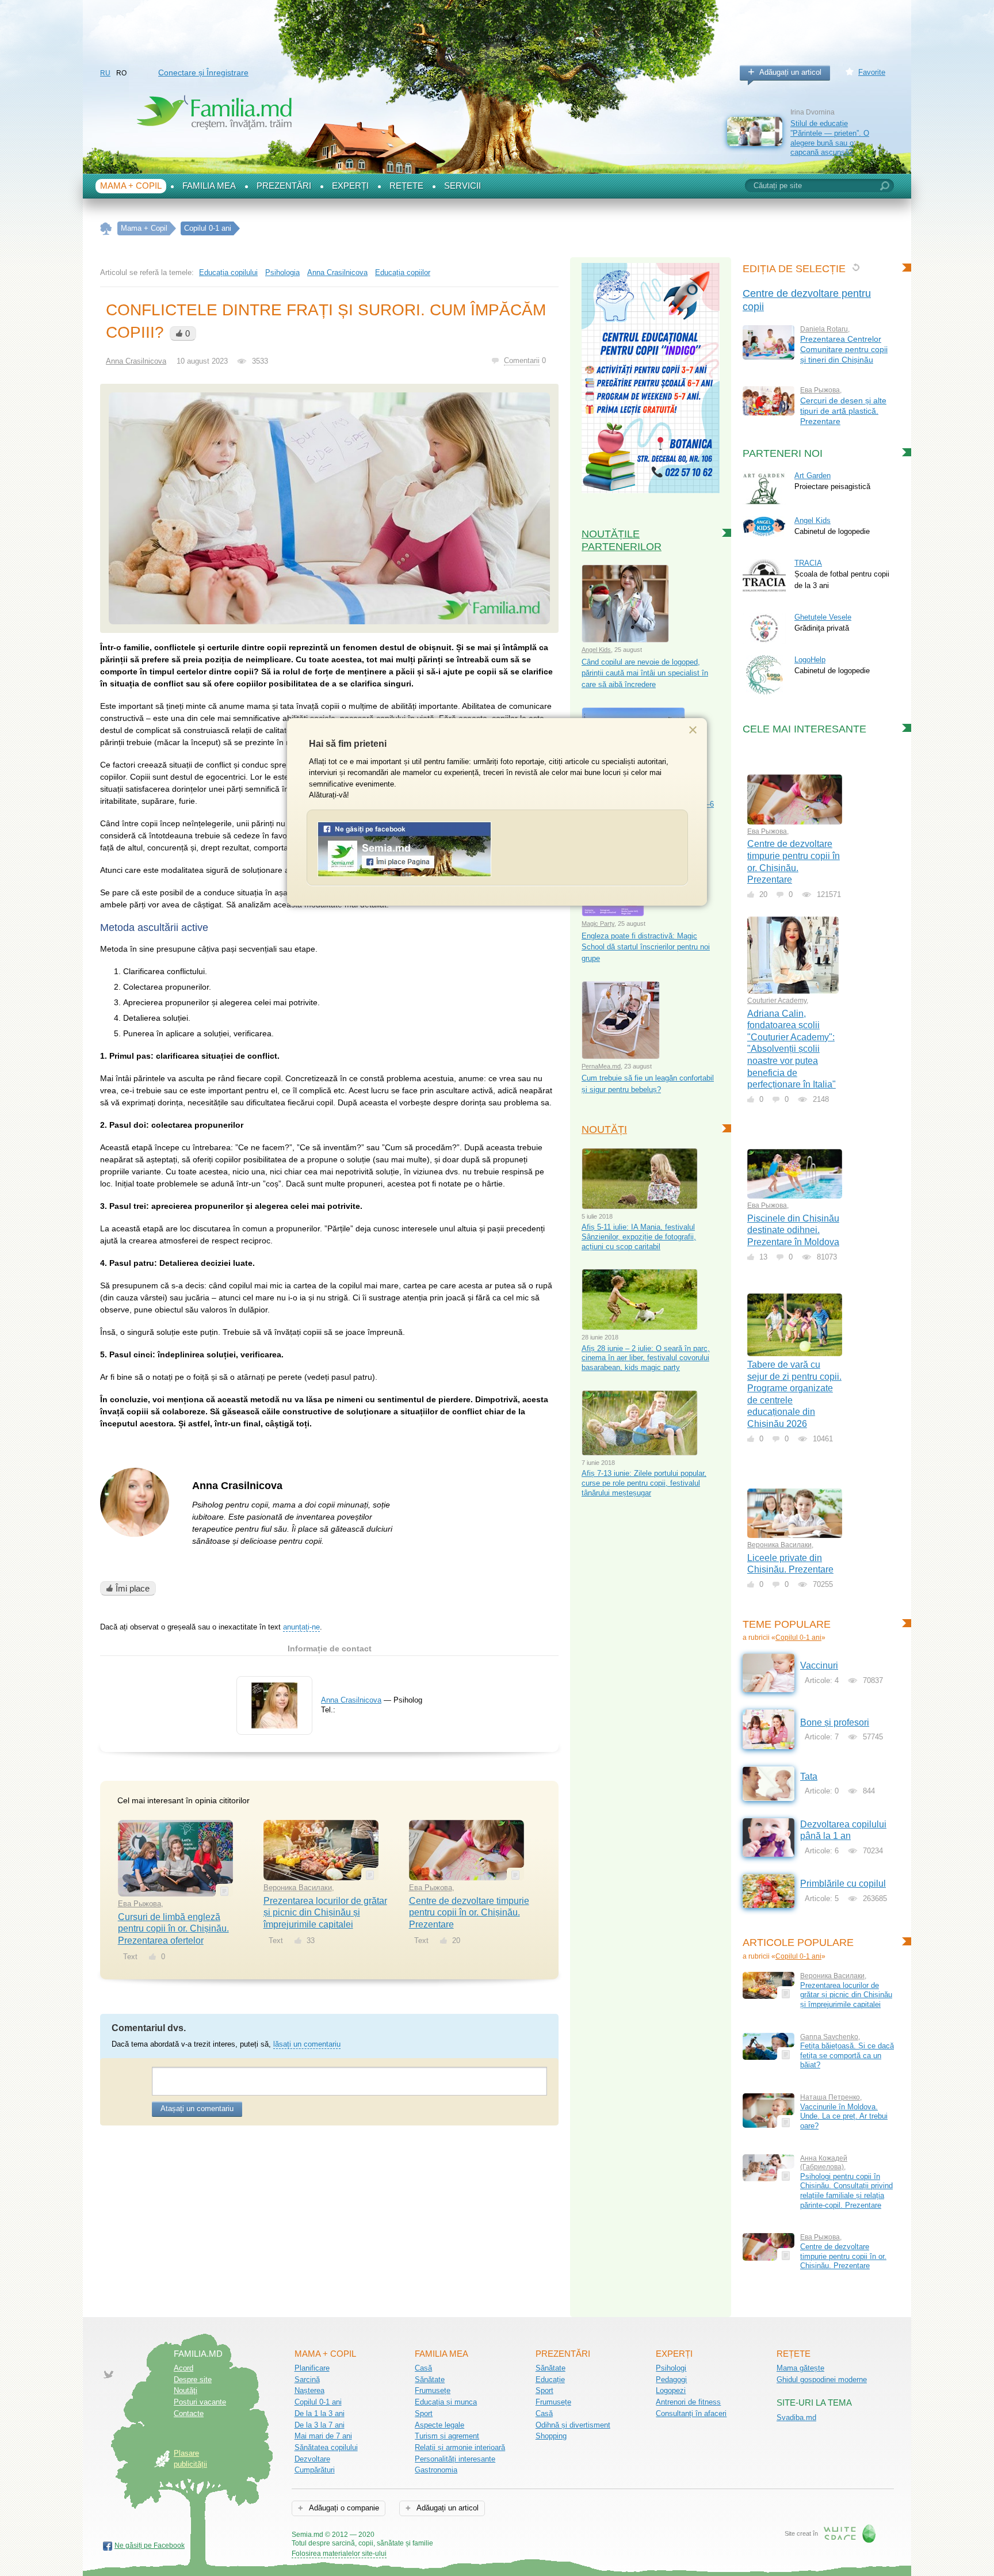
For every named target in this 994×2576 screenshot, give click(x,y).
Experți (350, 186)
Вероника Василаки (298, 1888)
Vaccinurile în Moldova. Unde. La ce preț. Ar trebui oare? (844, 2116)
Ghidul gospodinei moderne (822, 2380)
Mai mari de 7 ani (323, 2436)
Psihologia (282, 272)
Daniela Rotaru (824, 329)
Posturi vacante (200, 2402)
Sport (424, 2413)
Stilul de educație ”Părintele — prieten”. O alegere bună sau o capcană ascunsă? (830, 138)
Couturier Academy (777, 1001)
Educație (550, 2380)
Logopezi (671, 2390)
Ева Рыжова (139, 1904)
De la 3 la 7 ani (320, 2425)
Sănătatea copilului (326, 2447)
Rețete (406, 186)
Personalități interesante (455, 2459)
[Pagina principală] (106, 229)
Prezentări (284, 186)
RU (105, 73)
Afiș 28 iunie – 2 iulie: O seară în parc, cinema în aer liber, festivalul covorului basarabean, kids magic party (646, 1358)
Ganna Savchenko (829, 2037)
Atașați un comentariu (197, 2108)
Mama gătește (800, 2368)
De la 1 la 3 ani (320, 2413)
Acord (183, 2368)
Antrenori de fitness (688, 2402)
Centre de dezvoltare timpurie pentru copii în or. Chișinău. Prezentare (469, 1913)
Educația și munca (446, 2402)
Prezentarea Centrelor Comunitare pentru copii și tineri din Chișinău (844, 349)
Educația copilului (228, 272)
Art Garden (813, 476)
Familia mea (209, 186)
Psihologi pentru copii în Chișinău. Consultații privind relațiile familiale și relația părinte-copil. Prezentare (846, 2191)
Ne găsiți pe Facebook (150, 2546)
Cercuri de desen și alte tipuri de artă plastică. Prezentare (843, 411)
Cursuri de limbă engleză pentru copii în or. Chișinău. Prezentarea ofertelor (173, 1929)
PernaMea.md (601, 1066)
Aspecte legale (439, 2425)
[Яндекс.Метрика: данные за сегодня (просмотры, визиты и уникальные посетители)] (466, 2535)
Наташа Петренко (830, 2097)
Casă (423, 2368)
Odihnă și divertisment (573, 2425)
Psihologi (671, 2368)
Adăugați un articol (790, 72)
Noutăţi (186, 2390)
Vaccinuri (819, 1665)
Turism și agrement (447, 2436)
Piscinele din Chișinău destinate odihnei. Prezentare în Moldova (793, 1230)
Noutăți (604, 1129)
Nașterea (309, 2390)
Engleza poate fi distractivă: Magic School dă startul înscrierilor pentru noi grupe (646, 947)
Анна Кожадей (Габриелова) (824, 2163)
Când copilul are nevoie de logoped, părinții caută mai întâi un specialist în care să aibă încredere (645, 673)
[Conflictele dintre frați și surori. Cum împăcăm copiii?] (329, 508)
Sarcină (307, 2380)
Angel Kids (596, 650)
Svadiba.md (796, 2417)
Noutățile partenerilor (622, 540)
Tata (809, 1777)
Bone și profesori (835, 1722)
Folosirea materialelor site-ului (339, 2554)
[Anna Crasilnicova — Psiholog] (274, 1726)
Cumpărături (315, 2470)
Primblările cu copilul (843, 1884)
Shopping (551, 2436)
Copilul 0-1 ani (798, 1638)
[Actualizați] (856, 267)
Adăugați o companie (343, 2508)
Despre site (193, 2380)
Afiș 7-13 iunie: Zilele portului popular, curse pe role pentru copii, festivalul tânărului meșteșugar (644, 1483)
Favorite (872, 72)
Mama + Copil (131, 186)
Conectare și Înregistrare (203, 72)
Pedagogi (671, 2380)
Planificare (312, 2368)
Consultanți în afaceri (691, 2413)
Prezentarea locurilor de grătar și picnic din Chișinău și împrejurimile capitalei (325, 1913)
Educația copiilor (403, 272)
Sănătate (430, 2380)
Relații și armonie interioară (460, 2447)
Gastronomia (436, 2470)
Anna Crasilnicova (337, 272)
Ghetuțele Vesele (823, 617)
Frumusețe (433, 2390)
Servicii (462, 186)
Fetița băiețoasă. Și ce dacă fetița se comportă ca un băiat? (847, 2055)
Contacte (189, 2413)
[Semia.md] (404, 874)
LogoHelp (810, 660)
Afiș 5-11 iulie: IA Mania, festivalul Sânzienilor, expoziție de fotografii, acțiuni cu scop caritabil (639, 1237)
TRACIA (808, 563)
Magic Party (598, 923)
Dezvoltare (312, 2459)
